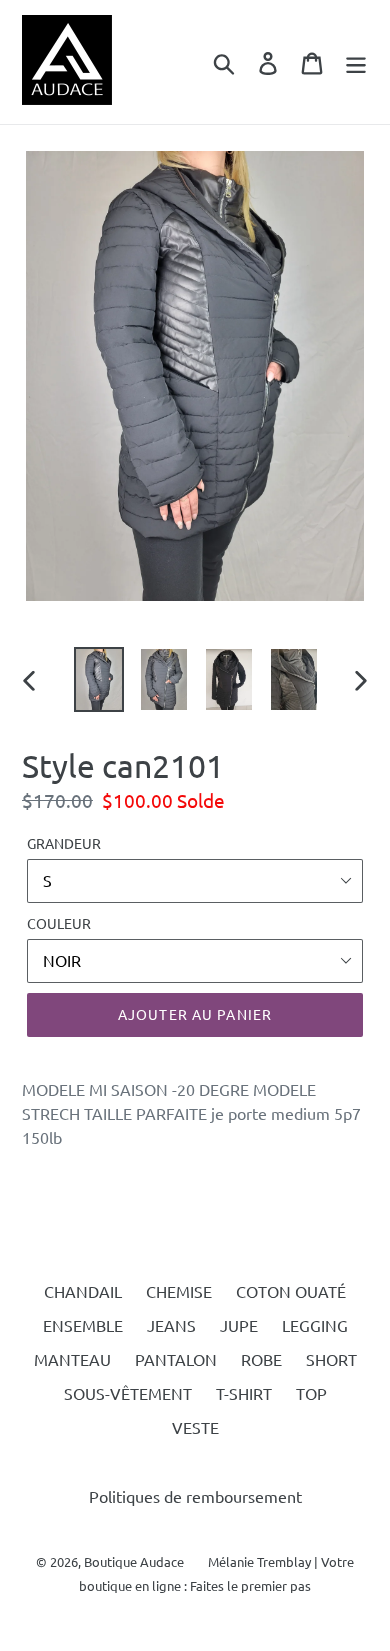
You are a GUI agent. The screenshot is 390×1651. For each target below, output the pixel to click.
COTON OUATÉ (291, 1291)
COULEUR (59, 923)
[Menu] (356, 62)
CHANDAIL (83, 1291)
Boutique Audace (134, 1561)
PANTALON (176, 1359)
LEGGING (315, 1325)
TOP (311, 1393)
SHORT (331, 1359)
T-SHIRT (244, 1393)
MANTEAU (72, 1359)
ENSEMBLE (83, 1325)
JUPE (239, 1325)
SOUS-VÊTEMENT (128, 1393)
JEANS (171, 1325)
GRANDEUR (64, 843)
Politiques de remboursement (195, 1496)
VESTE (195, 1427)
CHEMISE (179, 1291)
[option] (99, 679)
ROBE (261, 1359)
